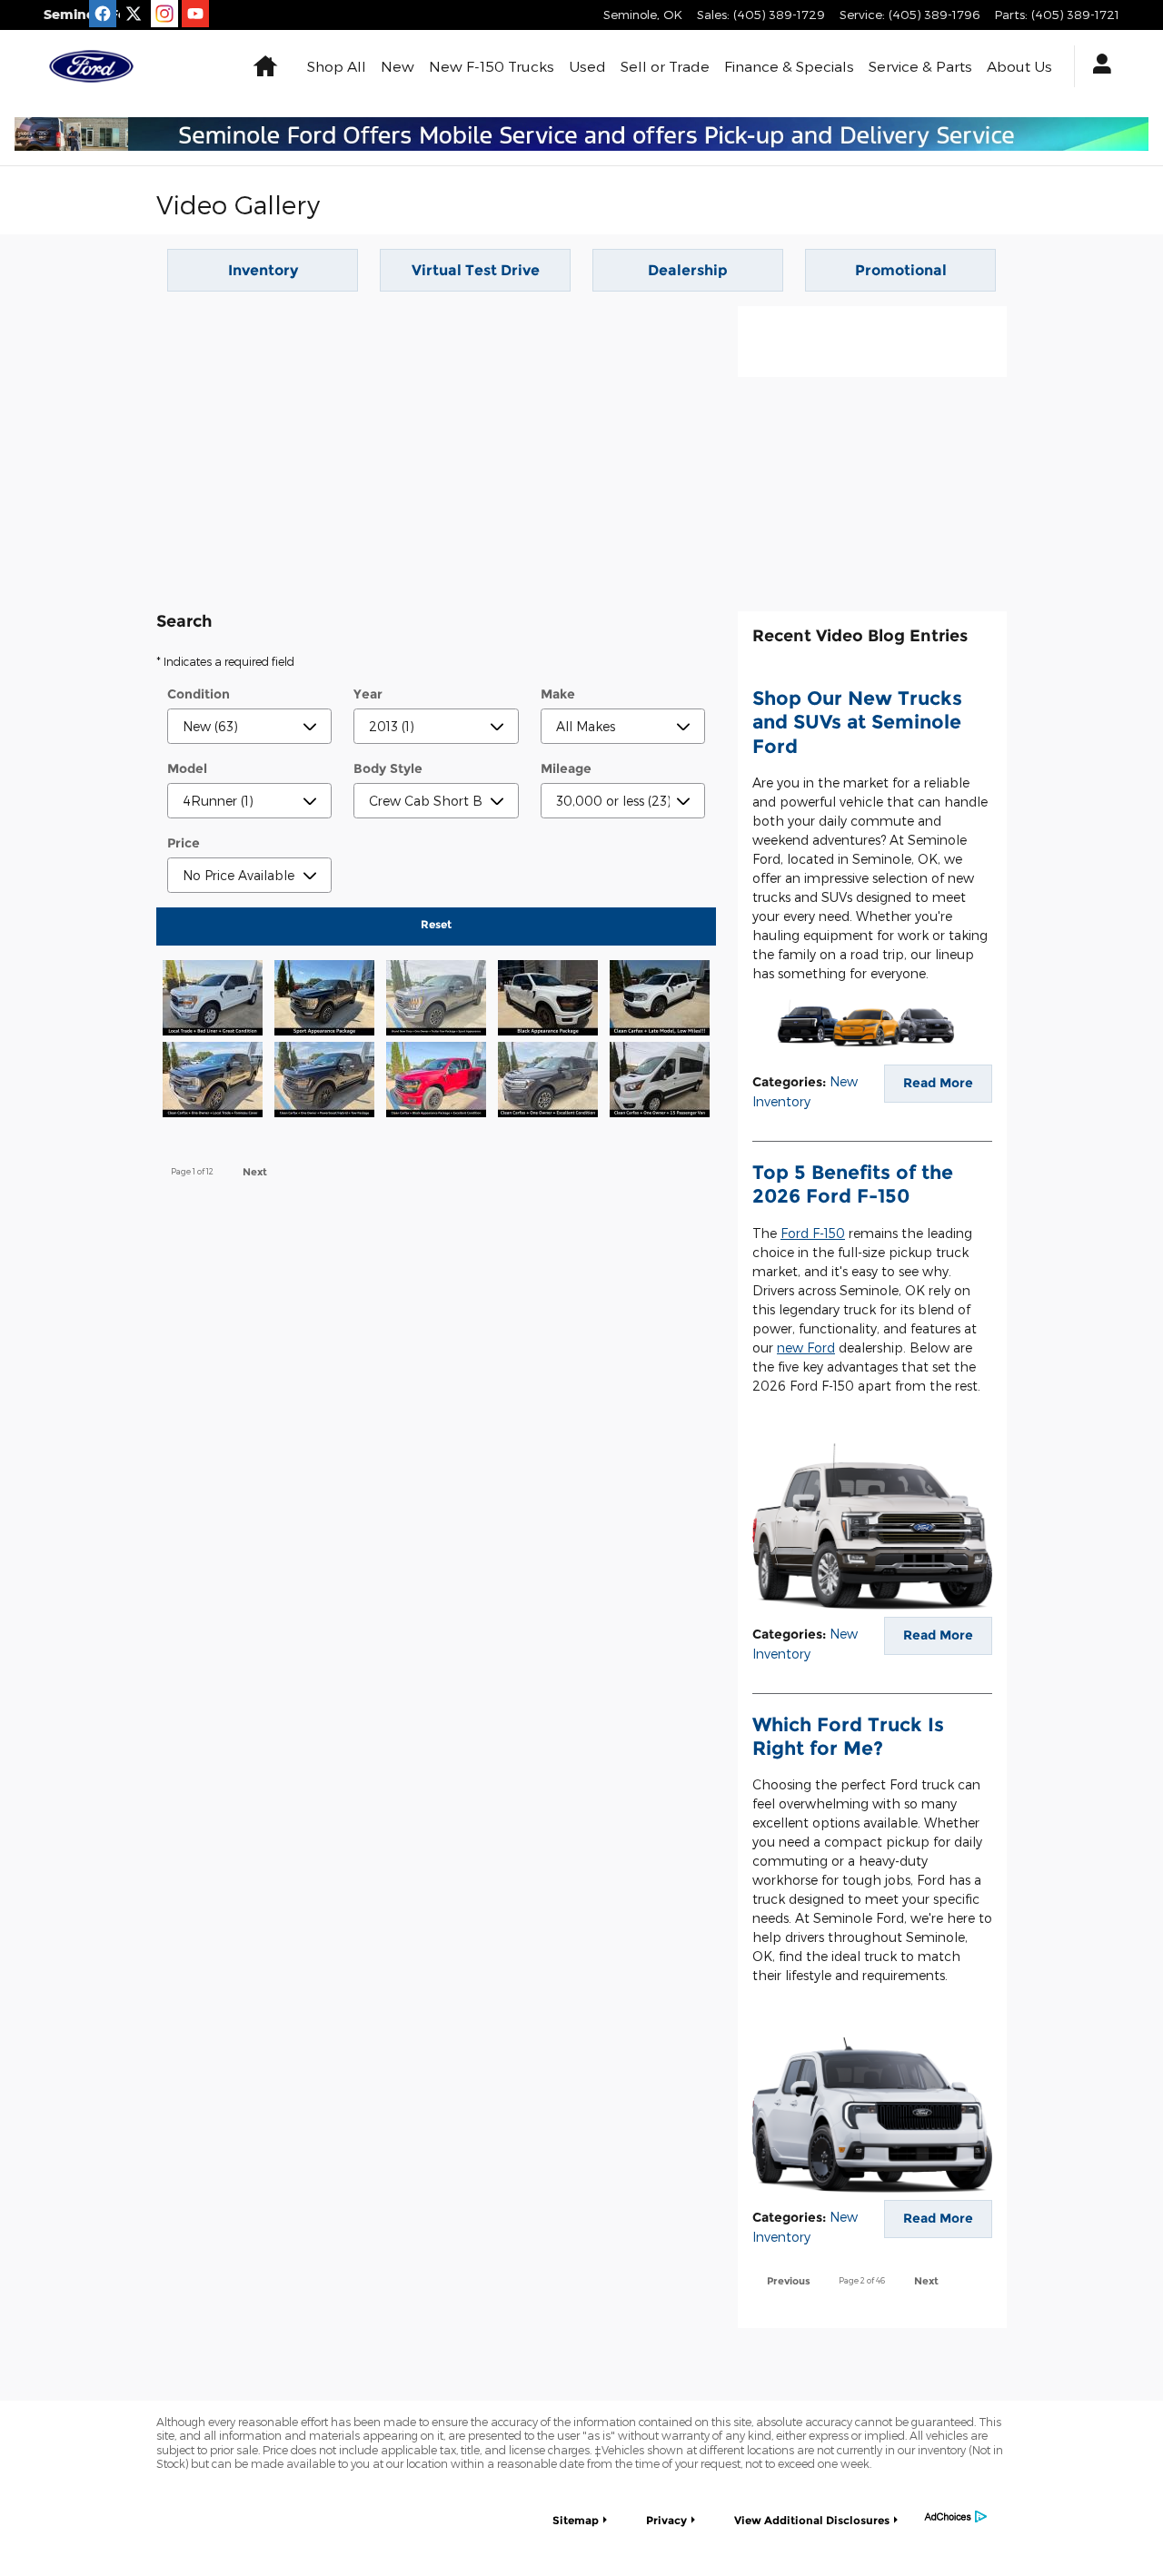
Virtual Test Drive (476, 270)
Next (255, 1172)
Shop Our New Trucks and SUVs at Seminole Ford (857, 722)
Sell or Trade (665, 66)
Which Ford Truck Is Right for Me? (848, 1736)
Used (587, 66)
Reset (436, 924)
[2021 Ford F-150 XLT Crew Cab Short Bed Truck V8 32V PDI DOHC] (212, 1005)
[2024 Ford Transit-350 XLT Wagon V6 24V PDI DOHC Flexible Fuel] (660, 1086)
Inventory (263, 270)
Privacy (666, 2520)
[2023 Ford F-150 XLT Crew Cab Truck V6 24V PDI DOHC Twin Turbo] (436, 1005)
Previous (789, 2281)
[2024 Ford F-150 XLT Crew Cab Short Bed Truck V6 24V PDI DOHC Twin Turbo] (548, 1005)
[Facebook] (103, 14)
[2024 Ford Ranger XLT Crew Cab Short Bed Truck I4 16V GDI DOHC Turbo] (212, 1086)
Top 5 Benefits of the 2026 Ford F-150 (853, 1184)
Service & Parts (920, 66)
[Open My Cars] (1097, 66)
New (398, 66)
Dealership (688, 270)
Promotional (901, 270)
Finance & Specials (789, 66)
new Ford (806, 1347)
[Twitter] (134, 14)
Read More (938, 1083)
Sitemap (576, 2520)
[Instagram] (164, 14)
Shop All (337, 66)
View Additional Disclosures (812, 2520)
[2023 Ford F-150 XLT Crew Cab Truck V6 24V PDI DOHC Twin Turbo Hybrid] (324, 1005)
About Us (1019, 66)
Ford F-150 (813, 1233)
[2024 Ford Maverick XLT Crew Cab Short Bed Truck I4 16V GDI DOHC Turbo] (660, 1005)
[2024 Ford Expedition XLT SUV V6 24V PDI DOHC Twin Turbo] (548, 1086)
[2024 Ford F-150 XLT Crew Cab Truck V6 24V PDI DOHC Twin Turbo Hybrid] (324, 1086)
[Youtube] (195, 14)
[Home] (91, 66)
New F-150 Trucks (492, 66)
